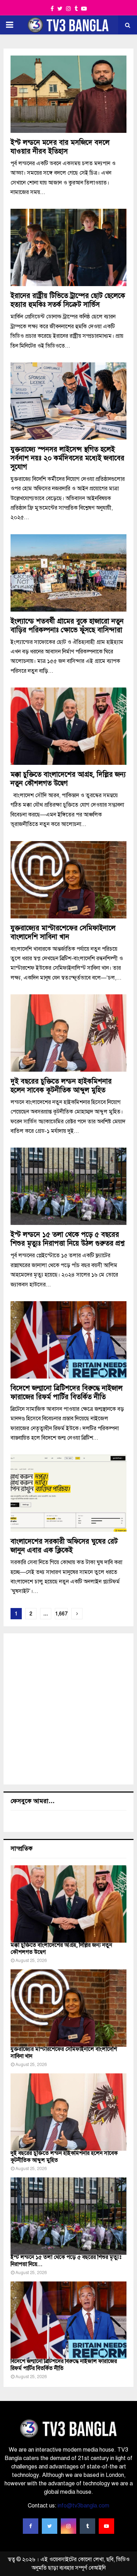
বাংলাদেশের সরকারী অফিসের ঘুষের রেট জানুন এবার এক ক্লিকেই (64, 1546)
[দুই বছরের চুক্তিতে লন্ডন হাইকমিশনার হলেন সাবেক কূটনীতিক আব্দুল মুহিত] (68, 2112)
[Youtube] (106, 2526)
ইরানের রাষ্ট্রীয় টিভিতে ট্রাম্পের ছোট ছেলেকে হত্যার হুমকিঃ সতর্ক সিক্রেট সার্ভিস (68, 300)
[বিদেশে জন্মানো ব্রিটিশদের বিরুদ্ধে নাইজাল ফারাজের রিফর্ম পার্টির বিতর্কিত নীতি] (68, 2320)
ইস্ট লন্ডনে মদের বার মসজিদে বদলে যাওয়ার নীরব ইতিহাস (60, 147)
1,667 (61, 1614)
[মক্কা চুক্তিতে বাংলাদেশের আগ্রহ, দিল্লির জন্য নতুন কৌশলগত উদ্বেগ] (68, 1904)
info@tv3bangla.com (83, 2506)
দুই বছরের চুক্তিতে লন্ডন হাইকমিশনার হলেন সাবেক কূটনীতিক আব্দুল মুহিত (61, 1086)
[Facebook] (31, 2526)
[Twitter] (50, 2526)
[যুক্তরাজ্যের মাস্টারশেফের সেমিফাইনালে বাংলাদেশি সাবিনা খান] (68, 2008)
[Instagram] (68, 2526)
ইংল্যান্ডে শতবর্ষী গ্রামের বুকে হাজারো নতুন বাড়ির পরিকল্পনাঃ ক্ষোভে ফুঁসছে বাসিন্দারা (67, 626)
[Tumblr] (87, 2526)
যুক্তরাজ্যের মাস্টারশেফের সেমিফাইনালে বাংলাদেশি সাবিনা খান (63, 932)
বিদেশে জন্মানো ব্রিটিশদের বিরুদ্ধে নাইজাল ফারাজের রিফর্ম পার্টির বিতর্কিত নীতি (67, 1393)
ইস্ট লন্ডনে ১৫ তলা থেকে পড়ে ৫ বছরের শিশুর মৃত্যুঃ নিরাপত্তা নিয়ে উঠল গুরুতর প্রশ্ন (67, 1239)
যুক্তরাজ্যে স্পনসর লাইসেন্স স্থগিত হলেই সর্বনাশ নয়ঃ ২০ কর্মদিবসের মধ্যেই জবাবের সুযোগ (67, 458)
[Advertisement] (68, 1709)
